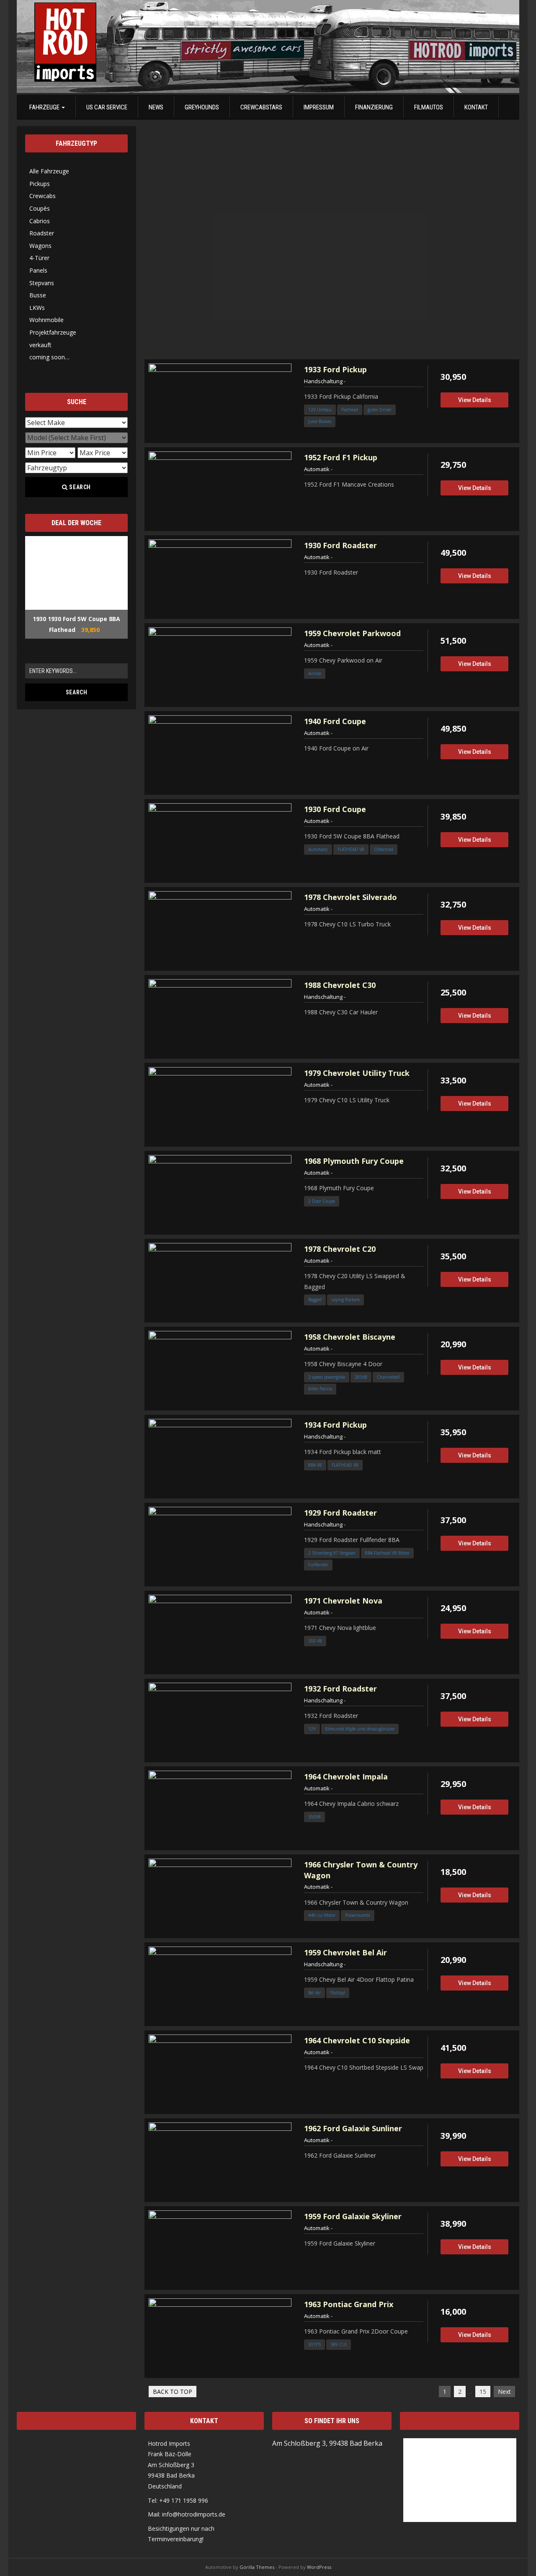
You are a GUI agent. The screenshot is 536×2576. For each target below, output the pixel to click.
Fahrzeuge (45, 107)
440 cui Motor (322, 1915)
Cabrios (40, 221)
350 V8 (315, 1641)
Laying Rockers (345, 1300)
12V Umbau (320, 410)
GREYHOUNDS (202, 107)
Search (80, 487)
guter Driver (380, 410)
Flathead (350, 410)
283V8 (361, 1377)
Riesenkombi (358, 1915)
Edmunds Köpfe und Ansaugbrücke (360, 1729)
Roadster (42, 233)
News (156, 107)
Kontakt (476, 107)
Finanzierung (374, 107)
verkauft (40, 345)
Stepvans (42, 283)
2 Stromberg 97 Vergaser (332, 1553)
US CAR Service (107, 107)
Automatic (318, 849)
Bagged (315, 1300)
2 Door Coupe (322, 1201)
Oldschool (384, 849)
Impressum (319, 107)
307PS (314, 2344)
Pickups (40, 184)
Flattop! (338, 1993)
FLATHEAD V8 (351, 849)
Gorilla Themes (257, 2567)
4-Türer (39, 258)
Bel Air (314, 1993)
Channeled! (388, 1377)
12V (312, 1729)
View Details (475, 400)
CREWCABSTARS (261, 107)
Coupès (40, 208)
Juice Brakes (320, 421)
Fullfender (318, 1565)
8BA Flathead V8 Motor (387, 1553)
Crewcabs (43, 196)
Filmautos (429, 107)
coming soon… (49, 357)
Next (504, 2392)
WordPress (319, 2567)
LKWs (37, 308)
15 (483, 2392)
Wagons (40, 246)
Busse (38, 295)
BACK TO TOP (173, 2392)
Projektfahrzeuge (53, 332)
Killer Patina (320, 1389)
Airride (315, 673)
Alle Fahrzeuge (49, 171)
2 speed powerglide (327, 1377)
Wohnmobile (46, 320)
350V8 (314, 1817)
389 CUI (339, 2344)
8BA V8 (315, 1465)
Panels (38, 270)
